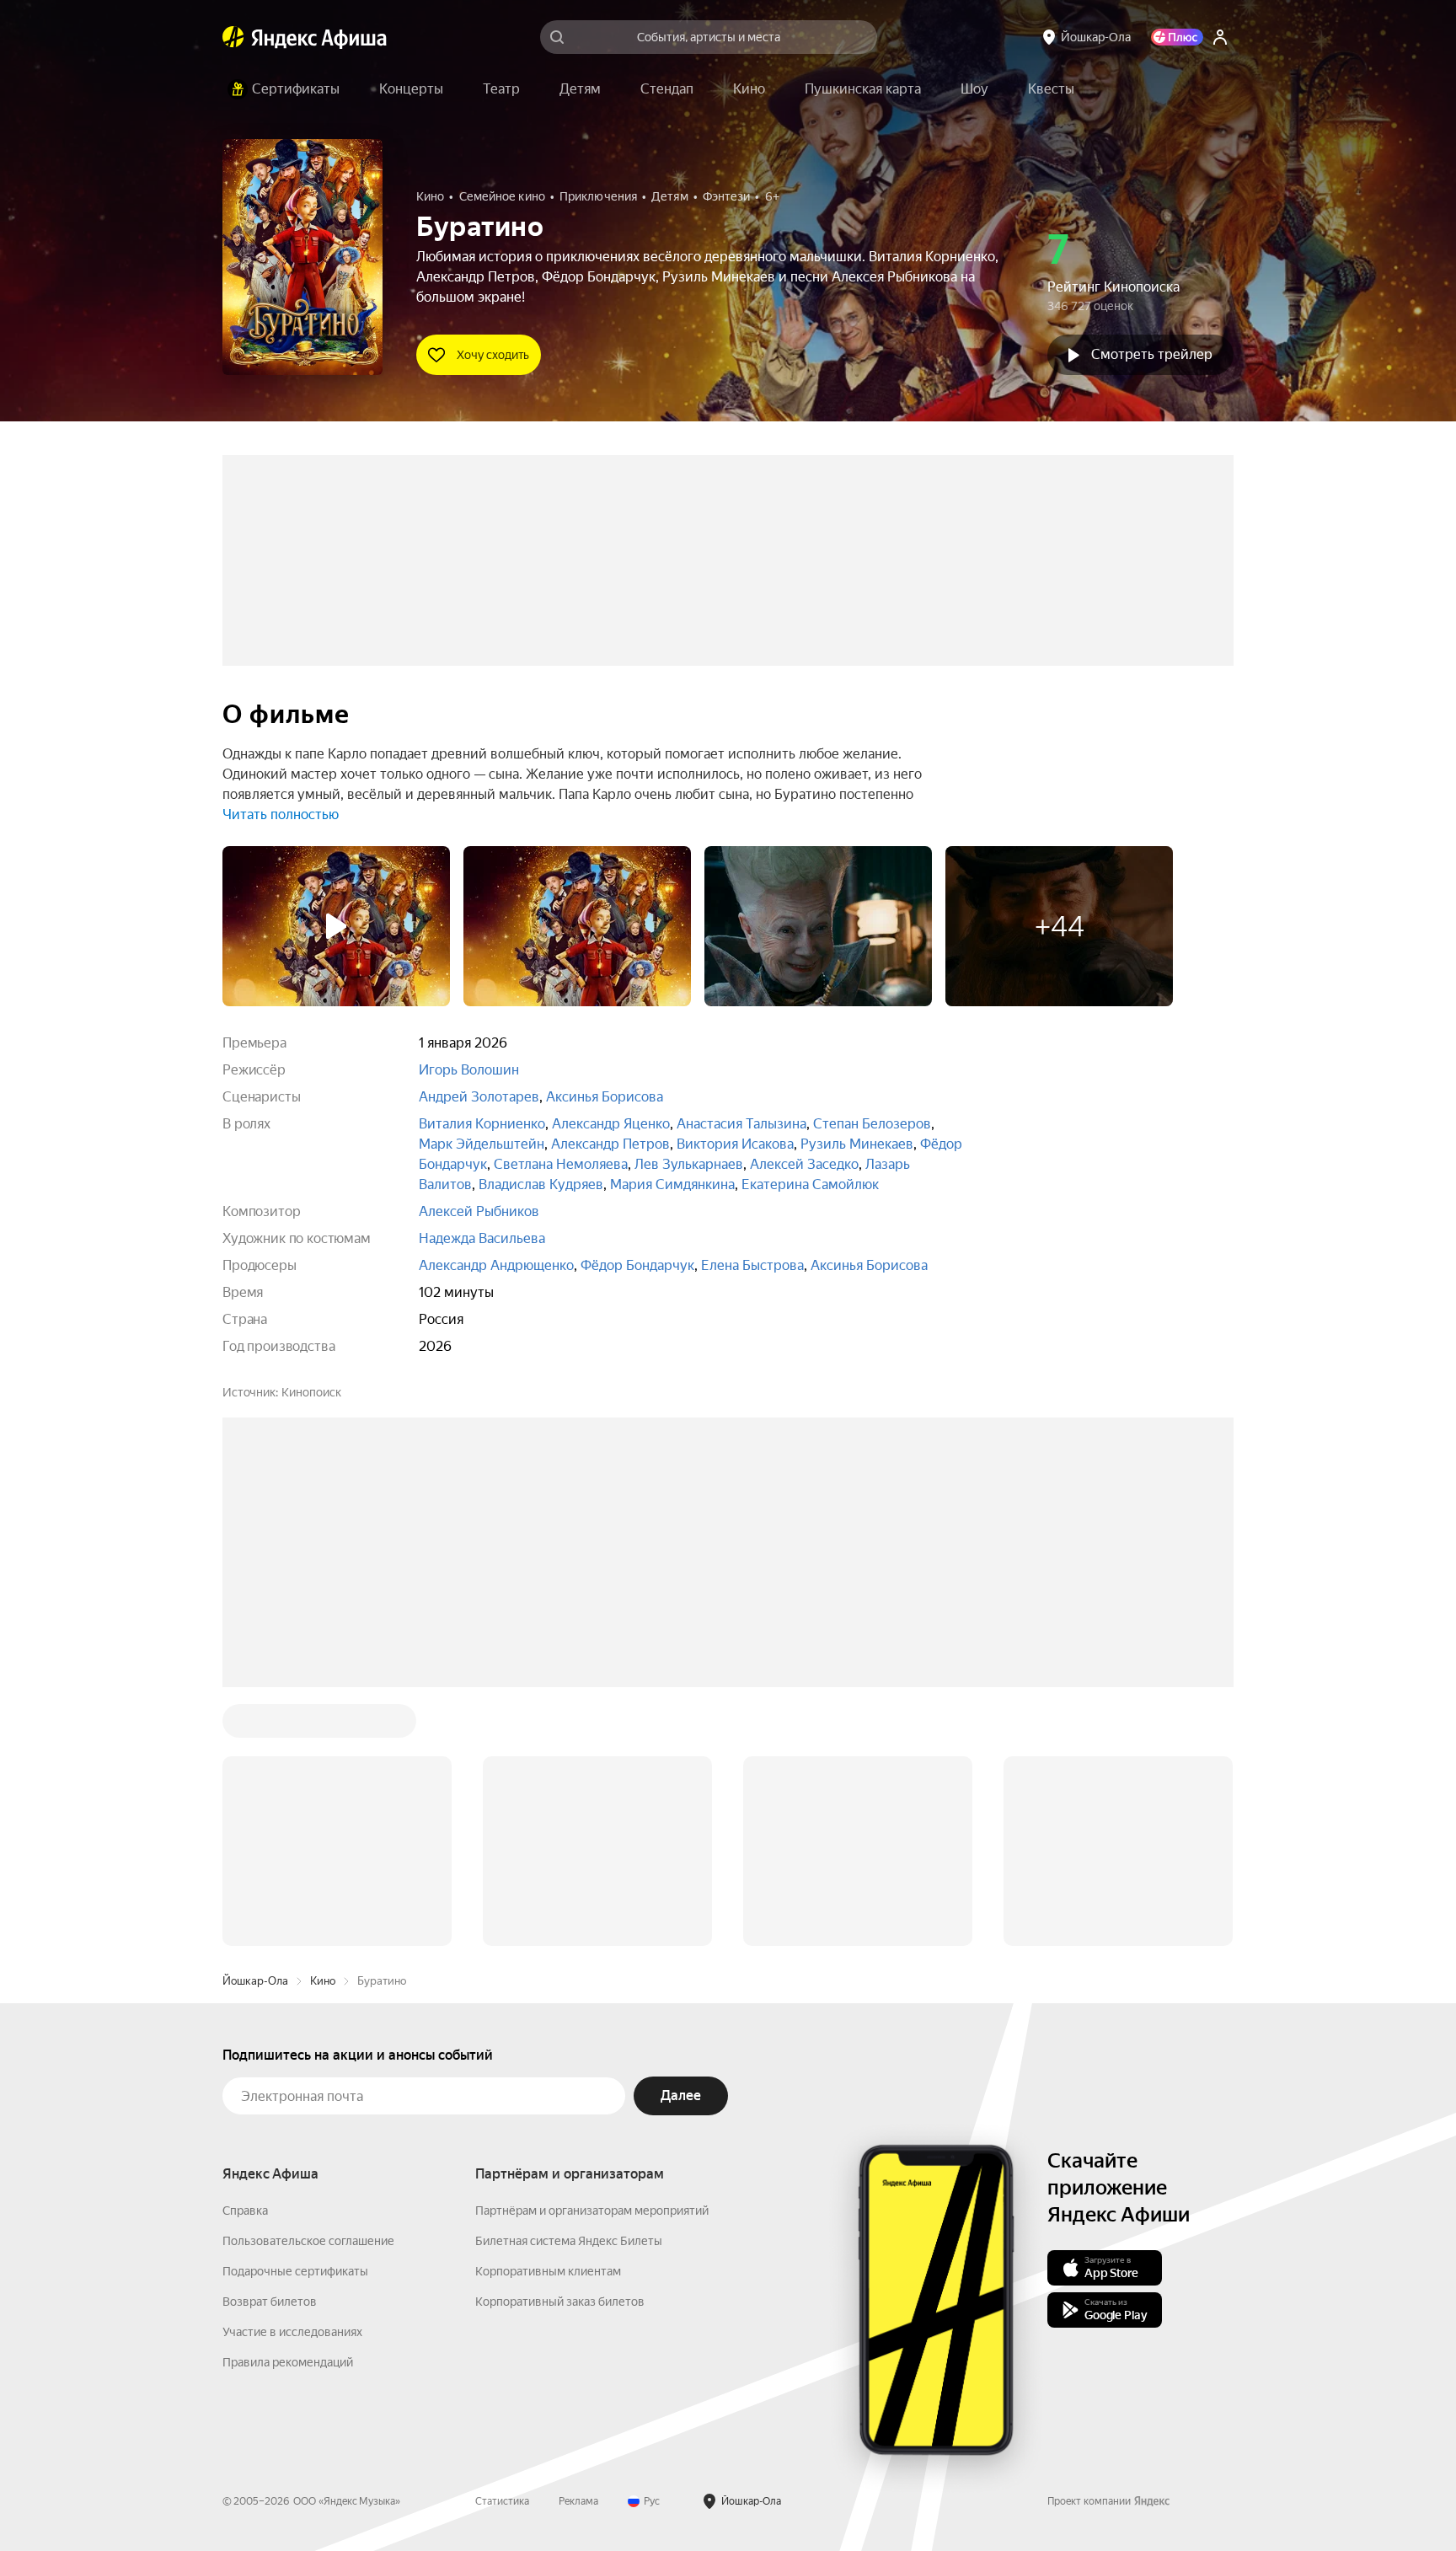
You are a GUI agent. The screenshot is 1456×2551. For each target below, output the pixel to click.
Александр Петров (610, 1144)
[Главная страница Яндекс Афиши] (233, 37)
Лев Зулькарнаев (689, 1164)
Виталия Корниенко (482, 1124)
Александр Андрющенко (496, 1265)
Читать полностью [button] (281, 815)
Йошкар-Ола (255, 1726)
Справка (245, 1955)
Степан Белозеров (872, 1124)
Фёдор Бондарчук (637, 1265)
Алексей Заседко (804, 1164)
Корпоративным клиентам (548, 2016)
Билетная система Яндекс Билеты (569, 1986)
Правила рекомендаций (288, 2107)
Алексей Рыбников (479, 1211)
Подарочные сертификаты (295, 2016)
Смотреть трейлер (1152, 354)
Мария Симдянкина (672, 1184)
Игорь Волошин (469, 1070)
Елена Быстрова (752, 1265)
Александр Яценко (611, 1124)
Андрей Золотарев (479, 1097)
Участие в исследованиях (292, 2077)
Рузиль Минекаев (857, 1144)
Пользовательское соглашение (308, 1986)
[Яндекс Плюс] (1177, 37)
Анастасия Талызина (741, 1124)
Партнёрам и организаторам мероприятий (592, 1955)
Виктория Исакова (735, 1144)
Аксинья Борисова (605, 1097)
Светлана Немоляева (561, 1164)
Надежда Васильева (482, 1238)
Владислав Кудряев (541, 1184)
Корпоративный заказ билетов (560, 2046)
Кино (323, 1726)
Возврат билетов (270, 2046)
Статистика (502, 2246)
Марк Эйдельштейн (482, 1144)
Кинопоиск (311, 1392)
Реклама (578, 2246)
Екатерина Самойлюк (810, 1184)
